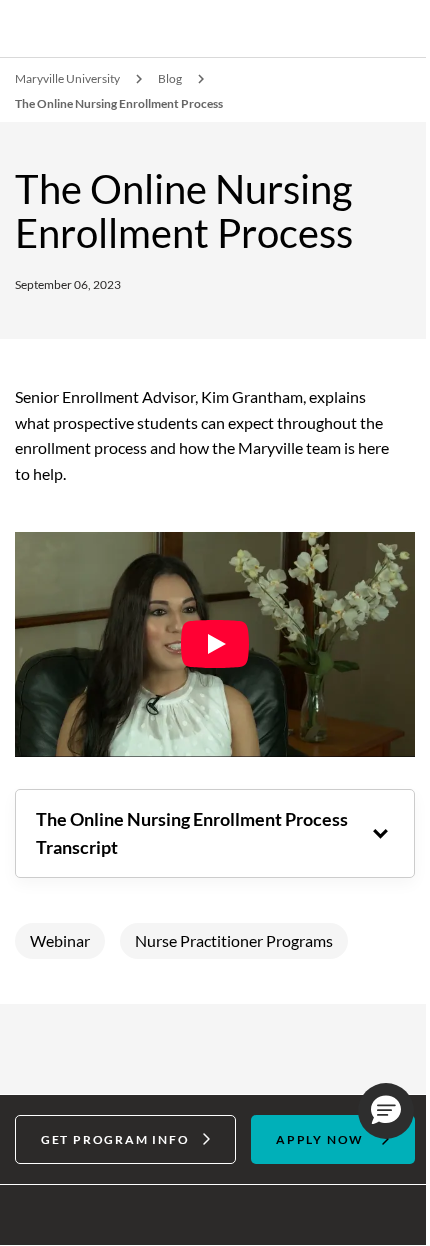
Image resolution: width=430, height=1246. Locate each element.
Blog (170, 79)
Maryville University (67, 79)
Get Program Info (111, 1130)
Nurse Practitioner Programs (234, 932)
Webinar (60, 932)
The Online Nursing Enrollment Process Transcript (159, 824)
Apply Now (309, 1130)
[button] (371, 1111)
